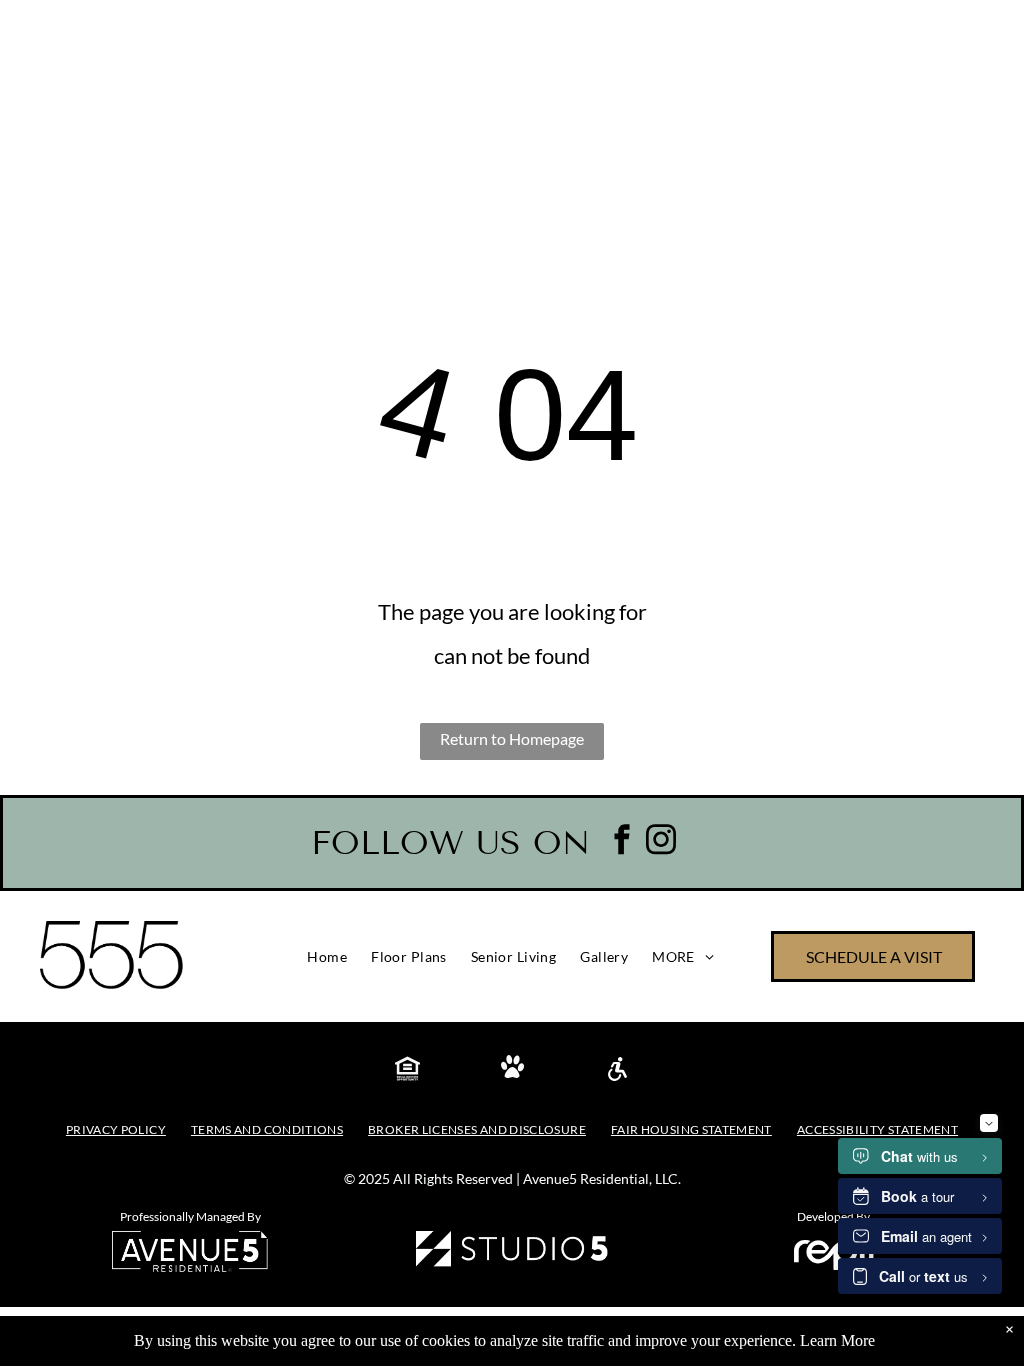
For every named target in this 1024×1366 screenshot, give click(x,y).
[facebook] (622, 841)
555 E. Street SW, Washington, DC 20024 (333, 35)
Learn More (837, 1340)
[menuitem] (327, 957)
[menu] (980, 160)
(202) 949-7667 (76, 34)
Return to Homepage (512, 738)
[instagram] (661, 841)
